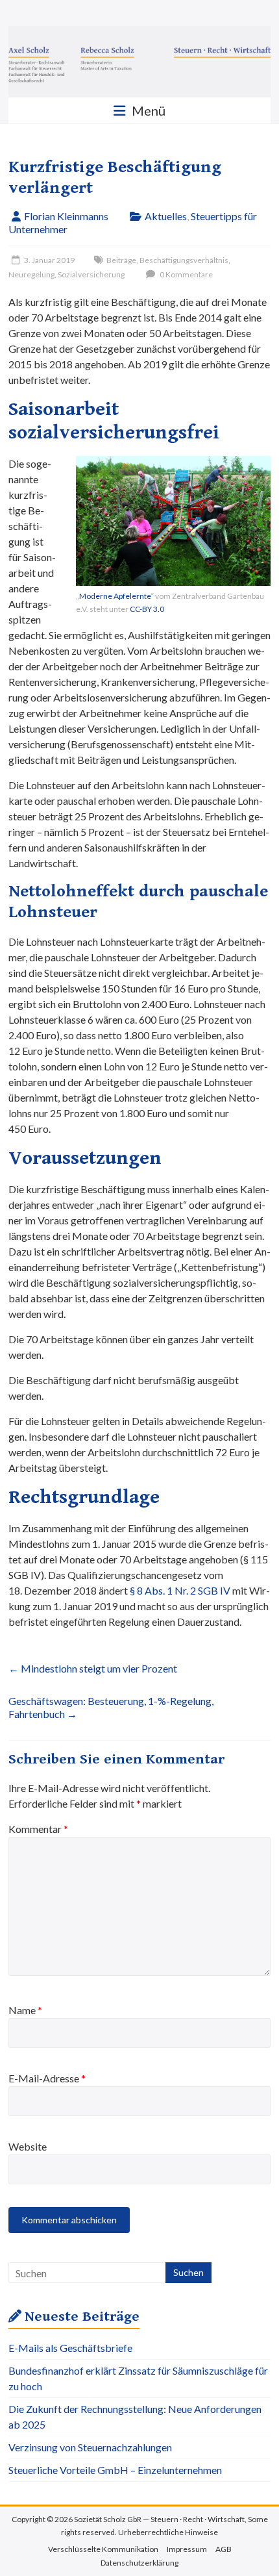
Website (28, 2146)
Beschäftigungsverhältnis (184, 260)
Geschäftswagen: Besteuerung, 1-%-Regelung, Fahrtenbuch (111, 1707)
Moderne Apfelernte (115, 596)
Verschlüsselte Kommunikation (103, 2549)
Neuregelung (31, 274)
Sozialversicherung (91, 274)
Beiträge (121, 260)
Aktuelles (166, 216)
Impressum (187, 2549)
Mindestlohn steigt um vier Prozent (93, 1668)
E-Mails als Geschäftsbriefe (70, 2348)
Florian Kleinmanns (66, 216)
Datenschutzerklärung (139, 2563)
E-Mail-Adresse (47, 2078)
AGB (224, 2549)
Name (25, 2010)
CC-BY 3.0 (147, 609)
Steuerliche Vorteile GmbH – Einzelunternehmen (115, 2470)
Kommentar (38, 1829)
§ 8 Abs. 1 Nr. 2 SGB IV (180, 1590)
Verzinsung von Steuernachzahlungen (90, 2447)
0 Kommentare (186, 274)
